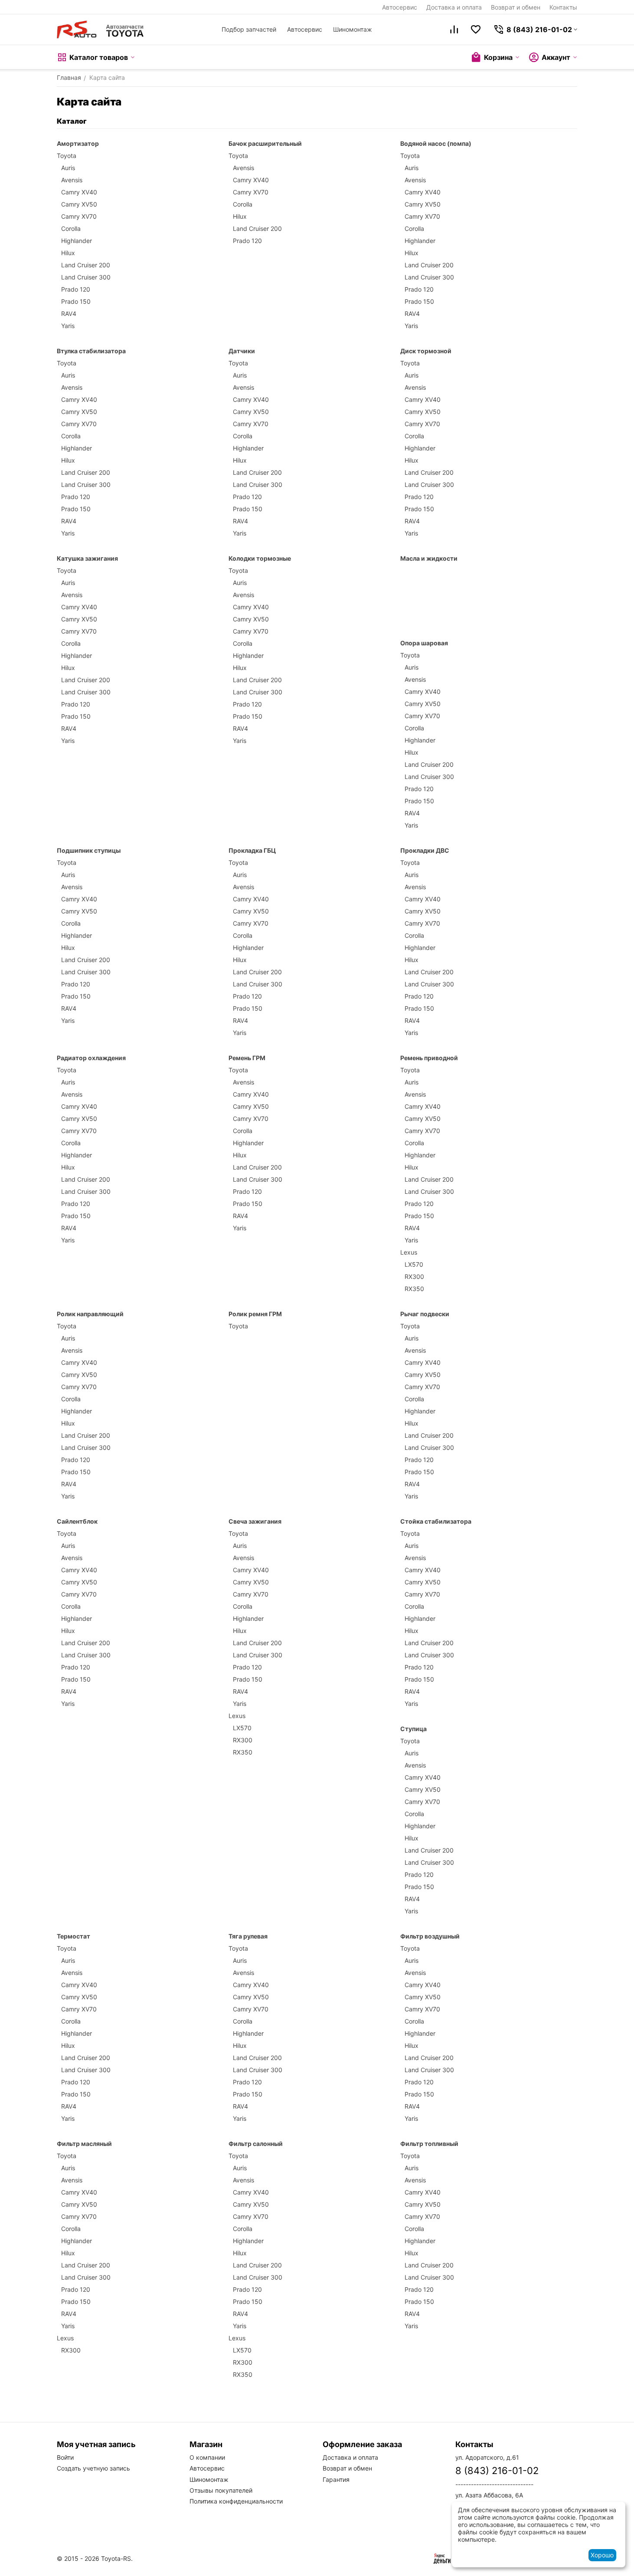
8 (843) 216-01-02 (497, 2471)
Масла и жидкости (429, 558)
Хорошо (602, 2555)
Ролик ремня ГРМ (255, 1314)
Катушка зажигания (87, 558)
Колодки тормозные (260, 558)
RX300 (414, 1276)
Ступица (413, 1729)
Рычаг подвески (425, 1314)
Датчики (242, 351)
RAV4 (69, 314)
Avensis (72, 180)
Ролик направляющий (90, 1314)
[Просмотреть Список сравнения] (454, 30)
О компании (207, 2457)
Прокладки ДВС (425, 850)
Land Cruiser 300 (86, 277)
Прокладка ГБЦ (252, 850)
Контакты (563, 7)
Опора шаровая (424, 643)
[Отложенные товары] (476, 30)
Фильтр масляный (84, 2144)
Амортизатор (78, 143)
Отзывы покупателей (221, 2490)
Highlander (77, 241)
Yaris (68, 326)
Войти (65, 2457)
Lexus (409, 1252)
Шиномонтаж (353, 29)
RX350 (414, 1289)
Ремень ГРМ (247, 1058)
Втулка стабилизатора (91, 351)
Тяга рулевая (248, 1936)
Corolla (71, 228)
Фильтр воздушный (430, 1936)
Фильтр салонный (256, 2144)
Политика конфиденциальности (236, 2501)
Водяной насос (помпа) (436, 143)
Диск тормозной (426, 351)
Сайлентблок (77, 1521)
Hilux (68, 253)
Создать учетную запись (93, 2468)
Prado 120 (76, 289)
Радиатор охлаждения (91, 1058)
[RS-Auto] (100, 30)
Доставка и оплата (454, 7)
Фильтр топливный (429, 2144)
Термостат (74, 1936)
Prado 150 (76, 301)
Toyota (67, 156)
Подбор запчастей (249, 29)
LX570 (414, 1264)
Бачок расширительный (265, 143)
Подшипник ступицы (89, 850)
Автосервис (400, 7)
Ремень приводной (429, 1058)
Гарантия (336, 2479)
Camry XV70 (79, 216)
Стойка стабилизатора (436, 1521)
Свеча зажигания (255, 1521)
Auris (68, 168)
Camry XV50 (79, 204)
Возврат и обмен (516, 7)
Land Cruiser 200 (86, 265)
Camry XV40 (79, 192)
